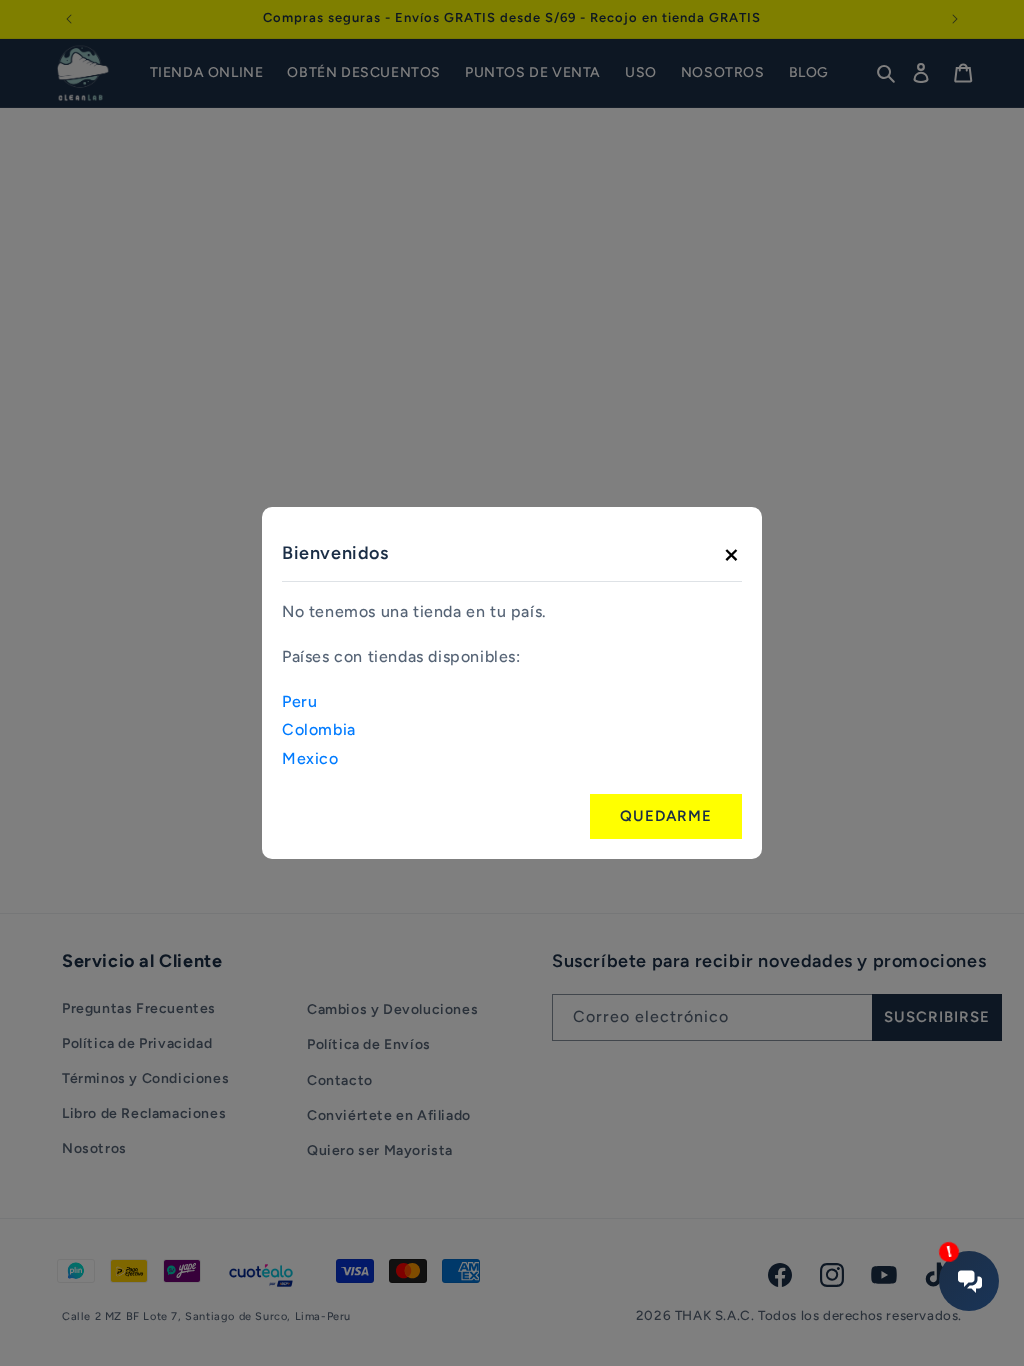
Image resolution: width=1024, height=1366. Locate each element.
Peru (299, 701)
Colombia (319, 729)
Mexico (310, 758)
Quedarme (666, 816)
